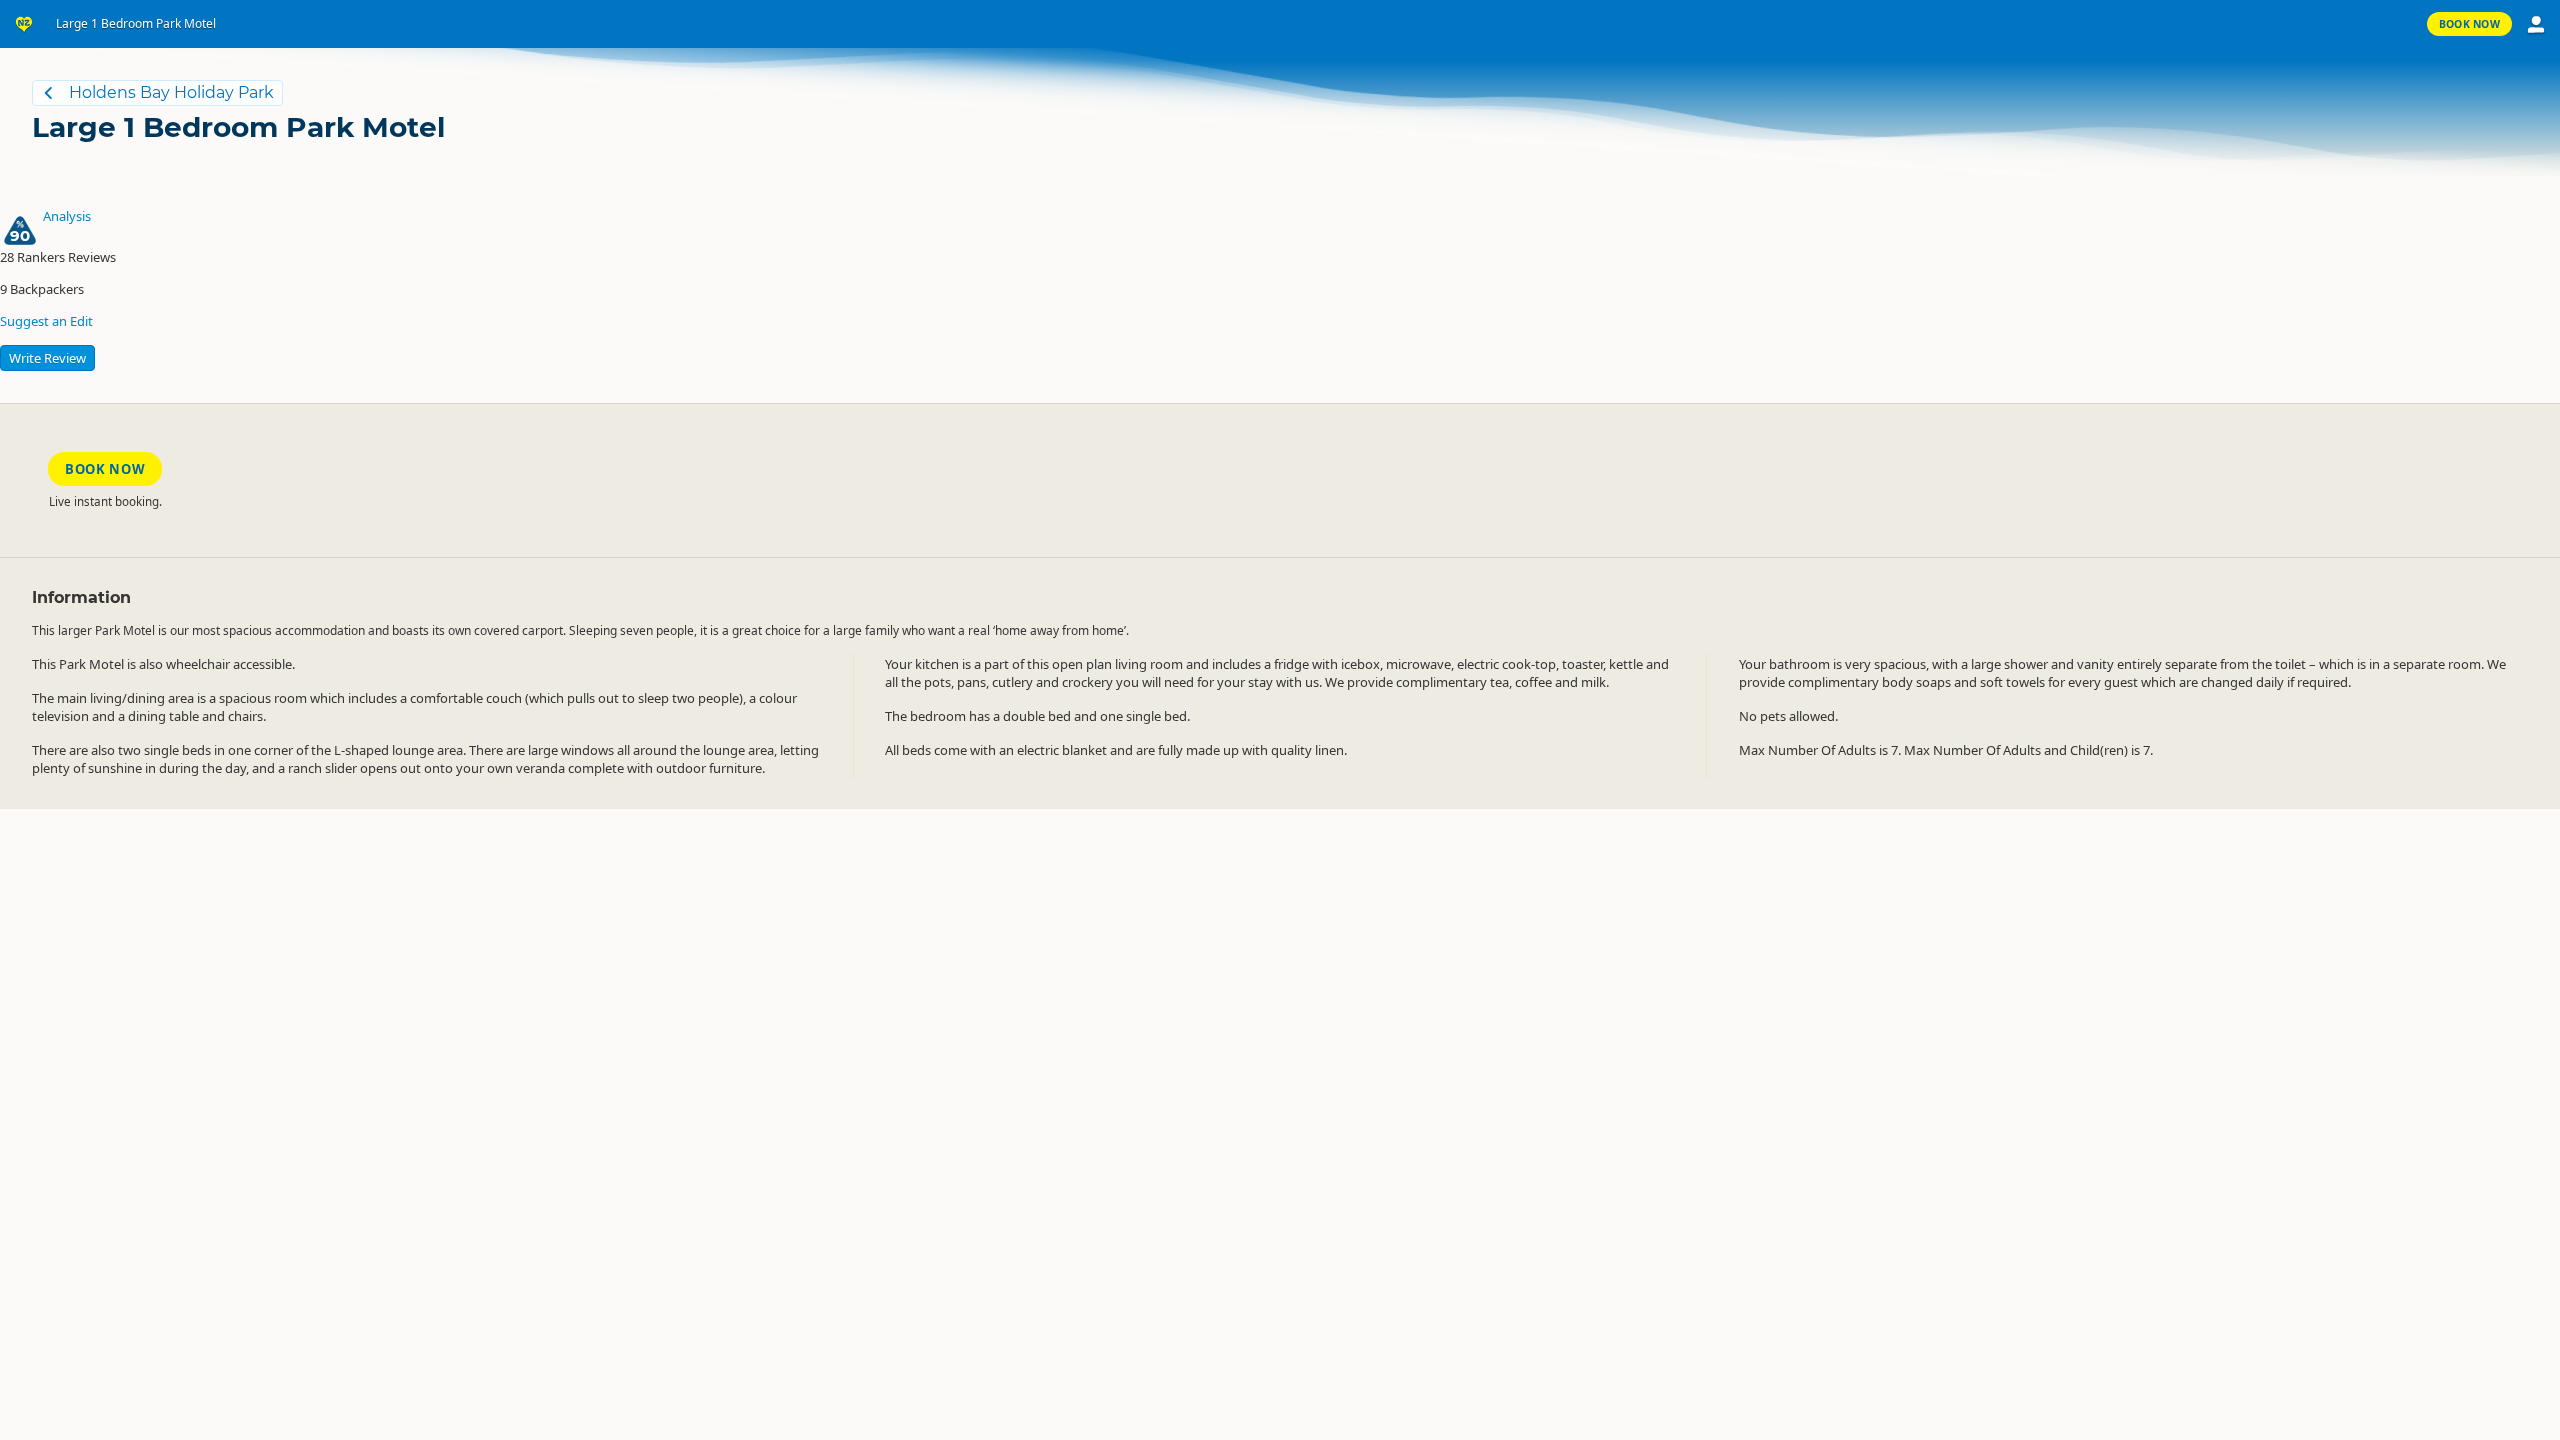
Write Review (47, 358)
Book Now (2469, 24)
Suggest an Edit (46, 321)
